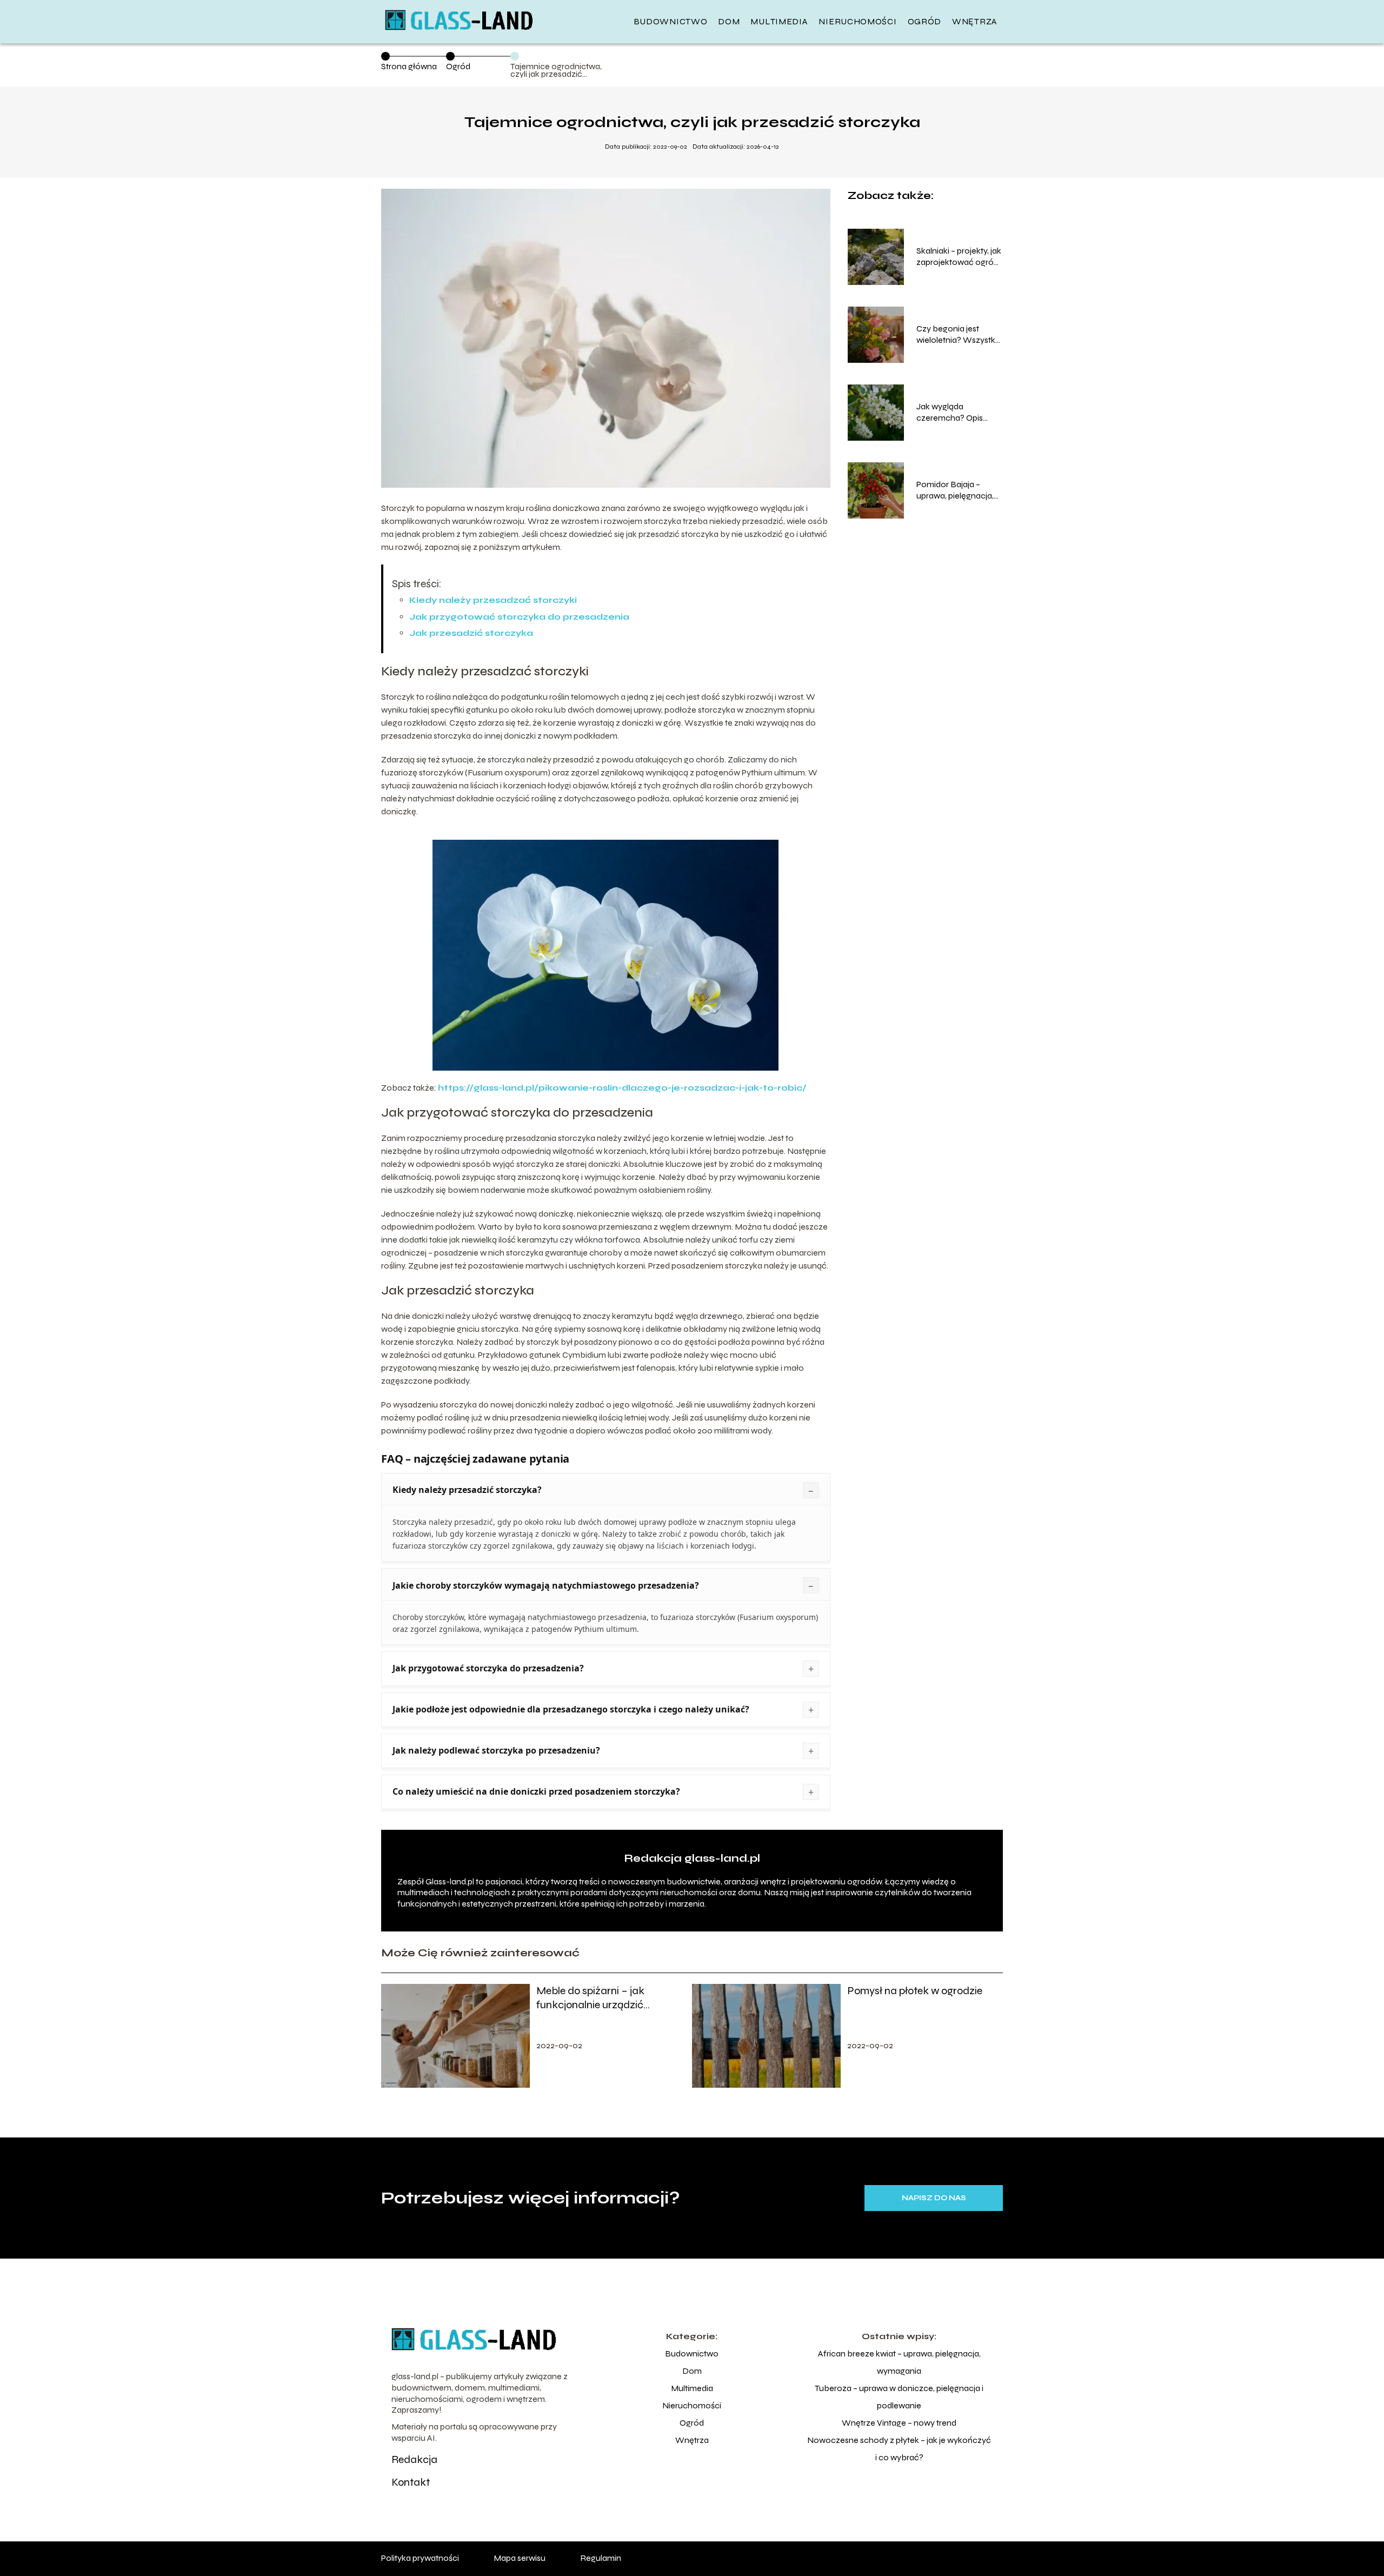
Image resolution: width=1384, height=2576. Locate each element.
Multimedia (779, 21)
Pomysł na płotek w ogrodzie (915, 1991)
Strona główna (409, 66)
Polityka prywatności (420, 2558)
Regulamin (601, 2558)
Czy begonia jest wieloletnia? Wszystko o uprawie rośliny (959, 335)
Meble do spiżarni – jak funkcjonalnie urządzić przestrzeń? (590, 1998)
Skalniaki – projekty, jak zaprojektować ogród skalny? (959, 257)
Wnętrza (975, 21)
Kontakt (411, 2482)
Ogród (925, 21)
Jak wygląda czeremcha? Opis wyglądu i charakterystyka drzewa (950, 413)
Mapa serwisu (520, 2558)
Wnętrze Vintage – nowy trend (899, 2423)
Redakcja (414, 2459)
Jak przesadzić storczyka (471, 633)
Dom (729, 21)
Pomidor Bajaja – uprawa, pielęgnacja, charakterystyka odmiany (955, 490)
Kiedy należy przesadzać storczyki (493, 600)
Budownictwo (671, 21)
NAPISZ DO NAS (934, 2198)
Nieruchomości (857, 21)
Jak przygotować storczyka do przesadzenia (519, 617)
